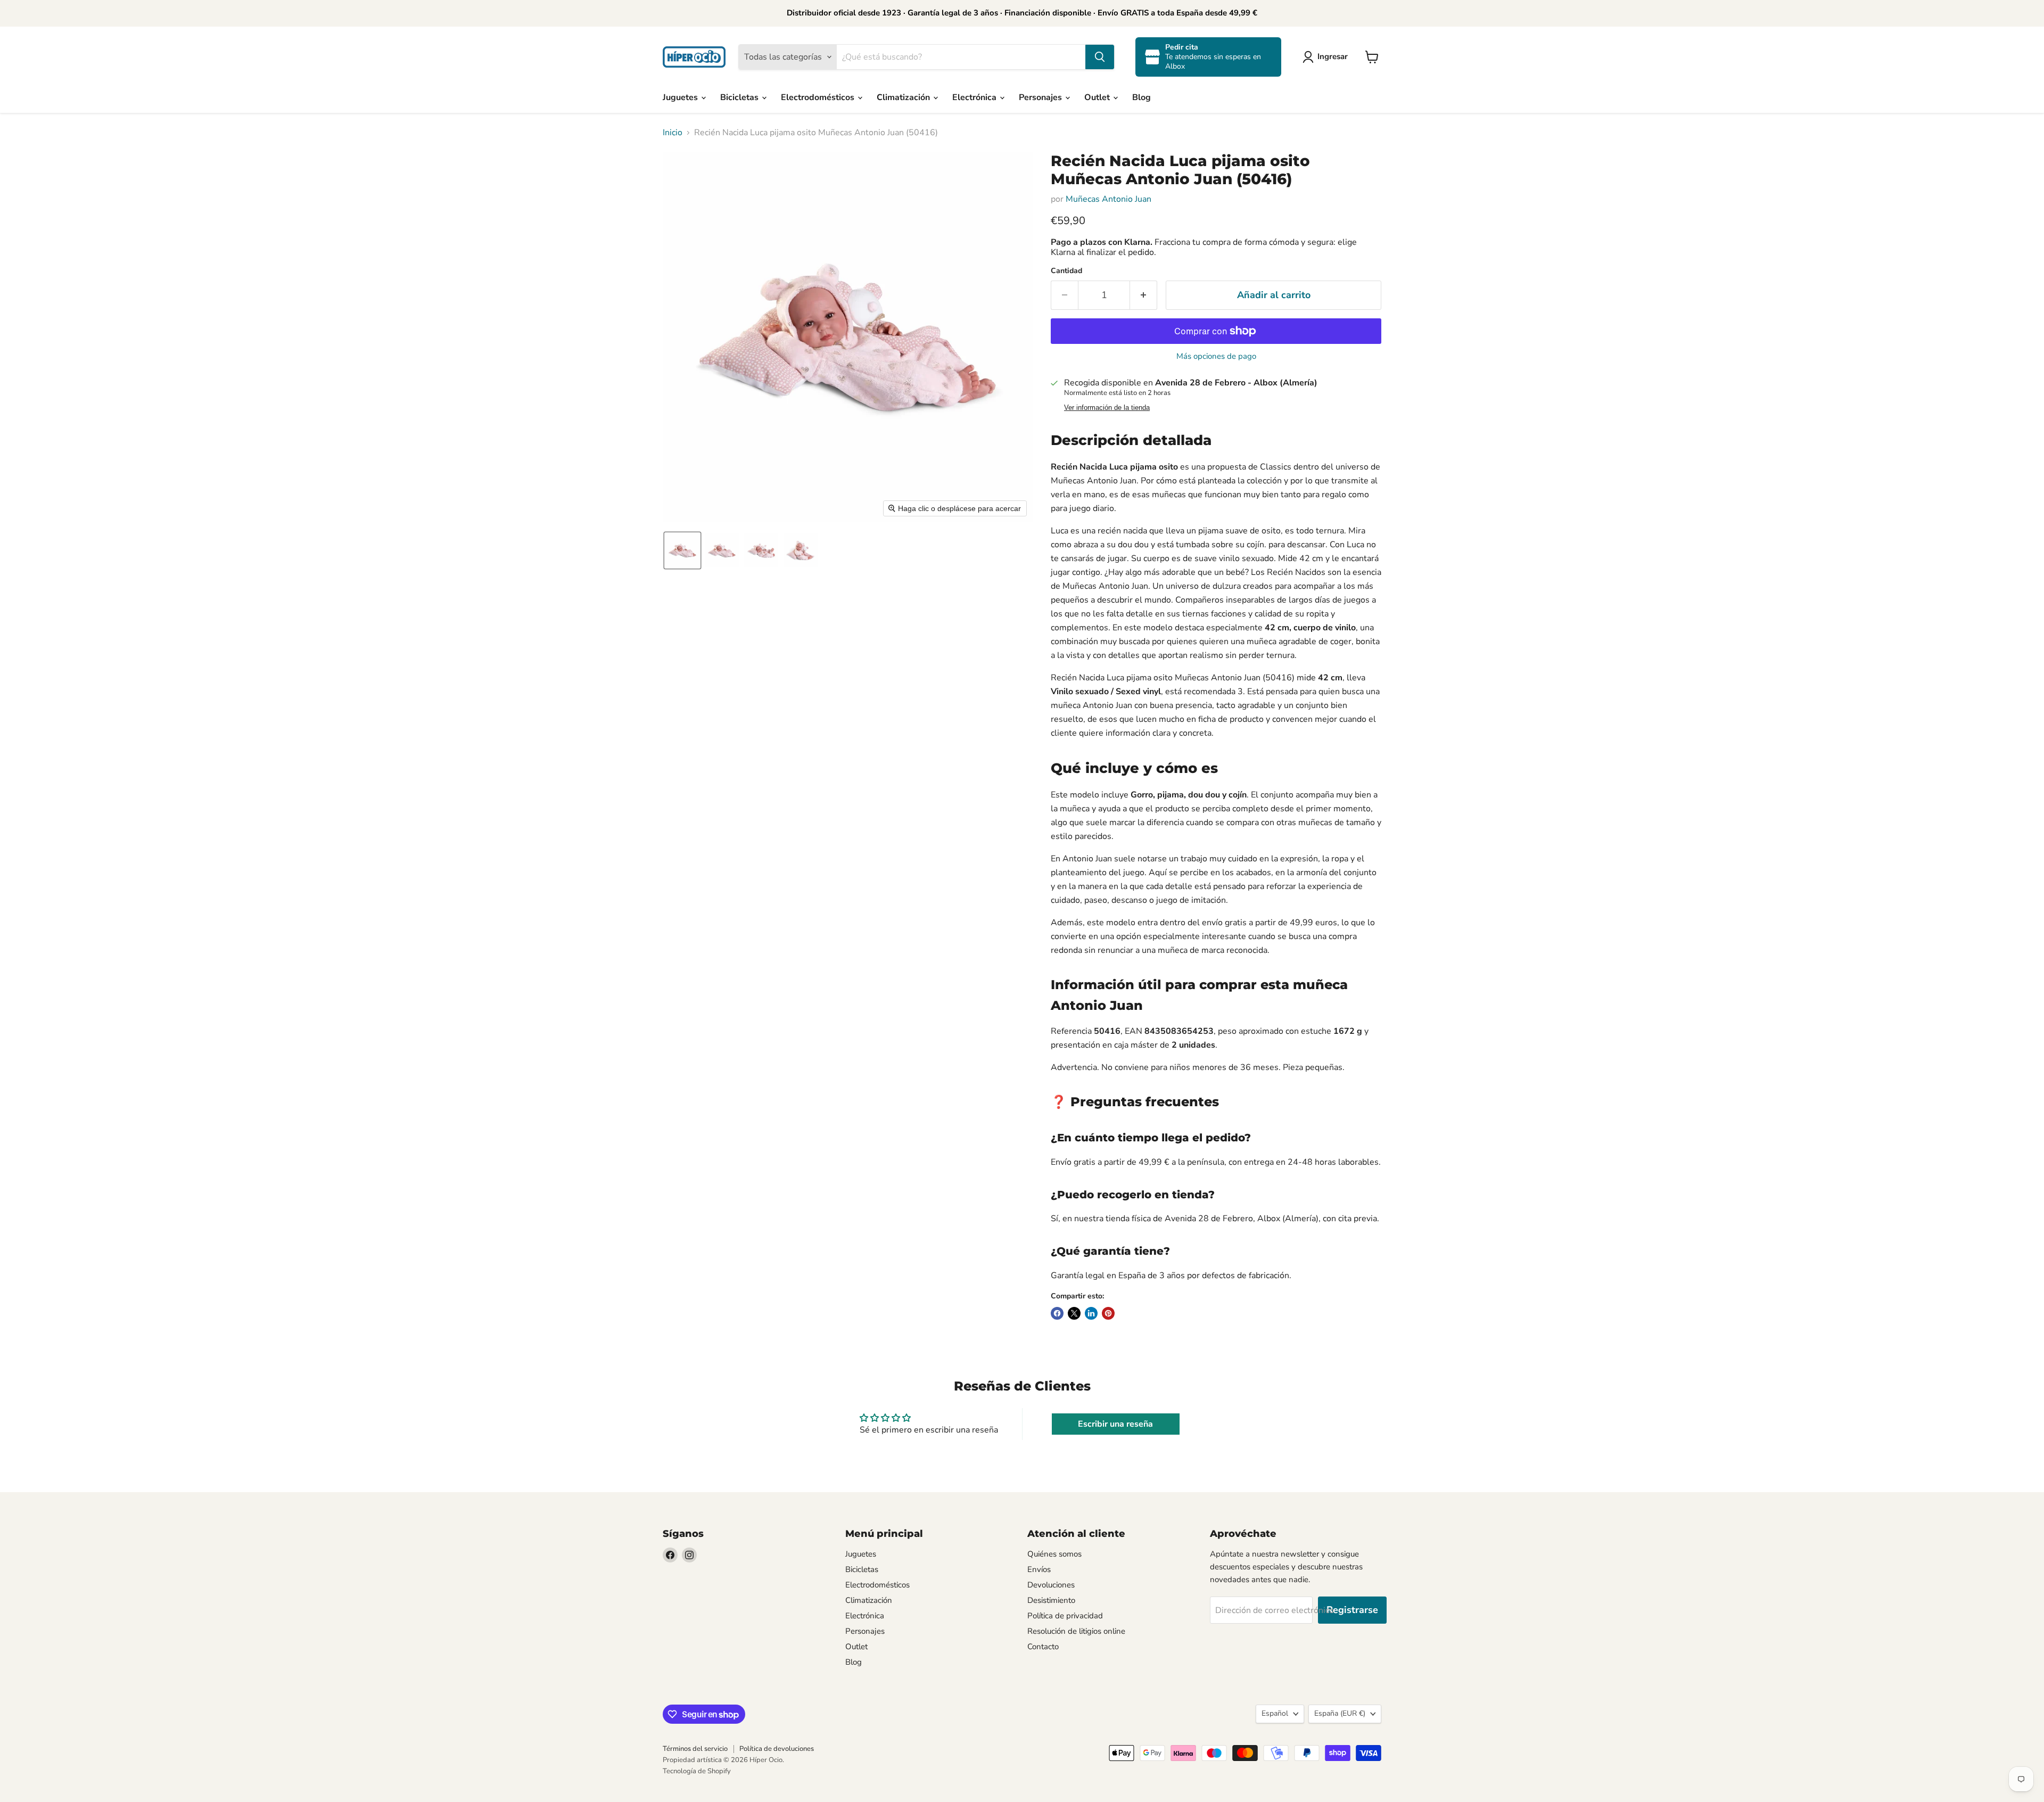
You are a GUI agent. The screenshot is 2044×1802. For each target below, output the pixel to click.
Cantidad (1066, 271)
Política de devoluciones (777, 1749)
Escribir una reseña (1115, 1424)
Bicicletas (740, 97)
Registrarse (1352, 1610)
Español (1275, 1713)
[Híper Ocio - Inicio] (694, 57)
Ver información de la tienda (1107, 408)
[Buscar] (1100, 57)
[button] (1327, 57)
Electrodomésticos (819, 97)
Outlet (1098, 97)
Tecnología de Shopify (697, 1771)
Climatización (904, 97)
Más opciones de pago (1216, 356)
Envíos (1039, 1569)
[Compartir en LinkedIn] (1091, 1313)
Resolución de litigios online (1076, 1631)
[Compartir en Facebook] (1057, 1313)
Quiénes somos (1054, 1554)
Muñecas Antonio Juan (1108, 199)
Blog (1141, 97)
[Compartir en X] (1074, 1313)
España (1340, 1713)
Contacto (1043, 1647)
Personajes (1041, 97)
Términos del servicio (695, 1749)
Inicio (673, 133)
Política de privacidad (1065, 1616)
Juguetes (681, 97)
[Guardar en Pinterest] (1108, 1313)
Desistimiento (1051, 1600)
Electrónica (975, 97)
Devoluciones (1051, 1585)
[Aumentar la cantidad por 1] (1144, 295)
